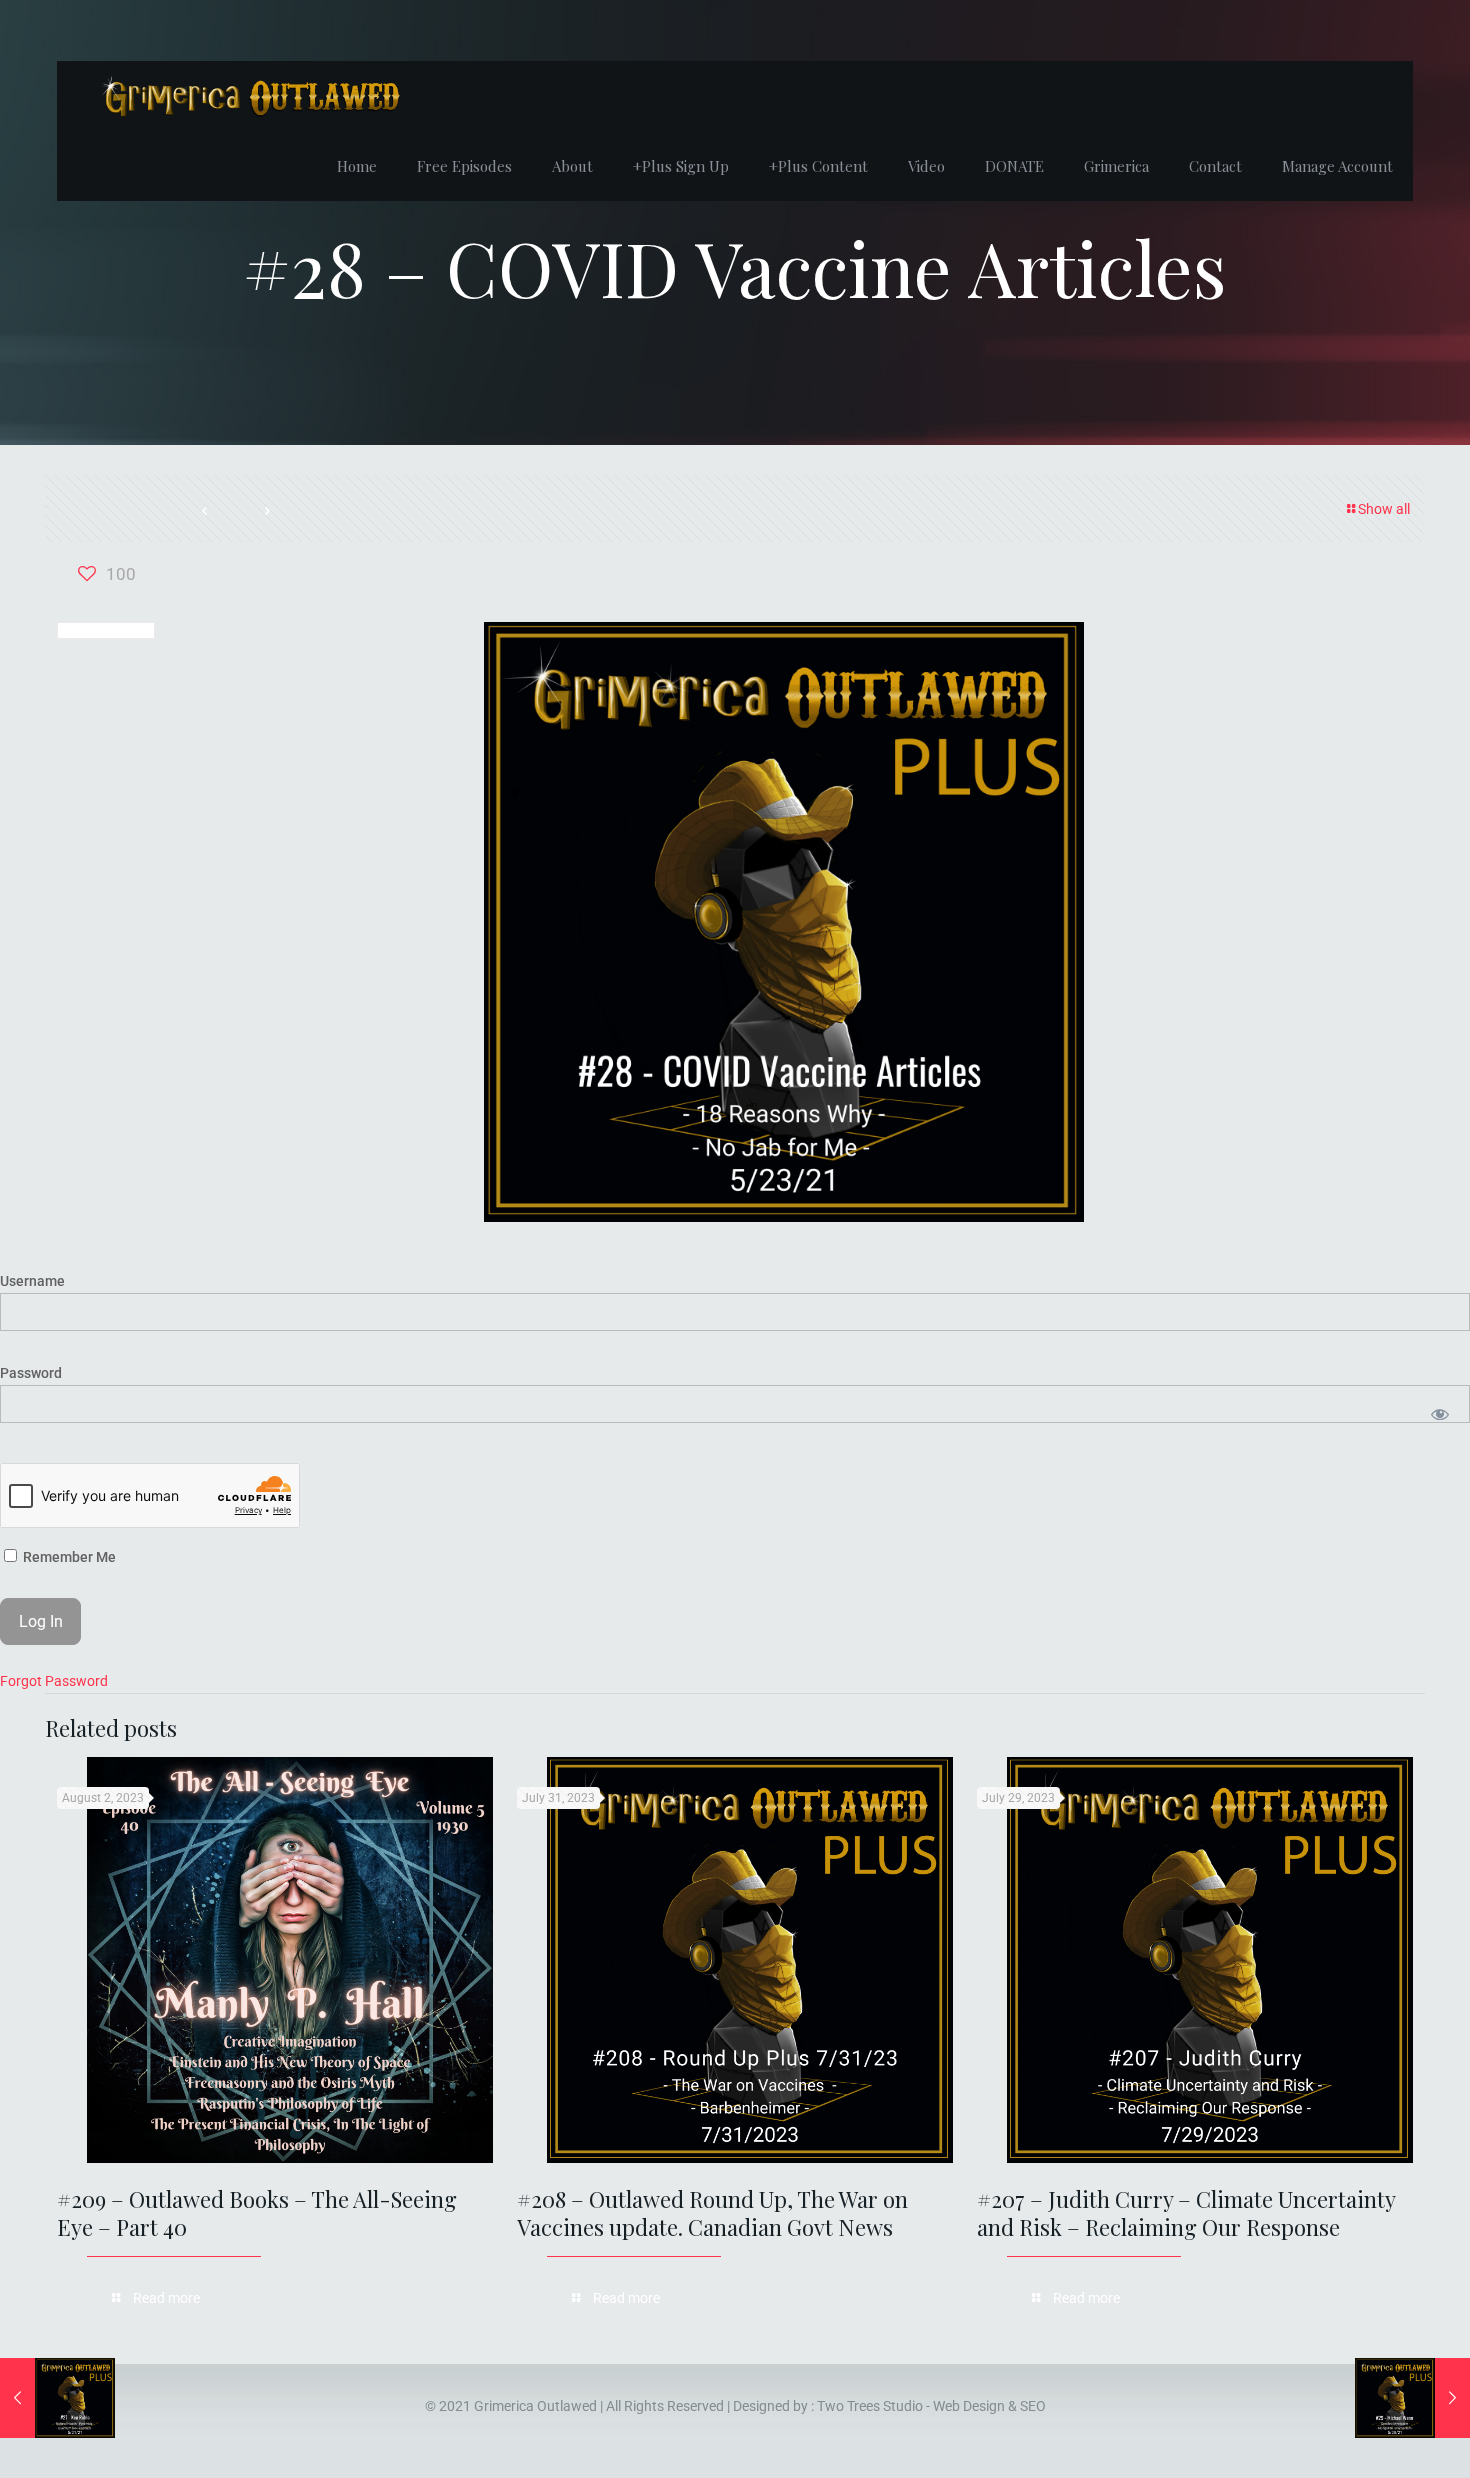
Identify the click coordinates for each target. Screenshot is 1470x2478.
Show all (1384, 509)
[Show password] (1440, 1414)
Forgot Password (54, 1681)
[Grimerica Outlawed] (249, 96)
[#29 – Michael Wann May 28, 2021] (1412, 2398)
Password (31, 1373)
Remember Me (68, 1557)
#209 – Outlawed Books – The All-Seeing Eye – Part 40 (257, 2213)
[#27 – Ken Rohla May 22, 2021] (57, 2398)
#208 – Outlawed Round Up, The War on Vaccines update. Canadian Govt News (712, 2213)
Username (32, 1281)
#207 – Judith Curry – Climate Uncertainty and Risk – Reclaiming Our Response (1186, 2213)
